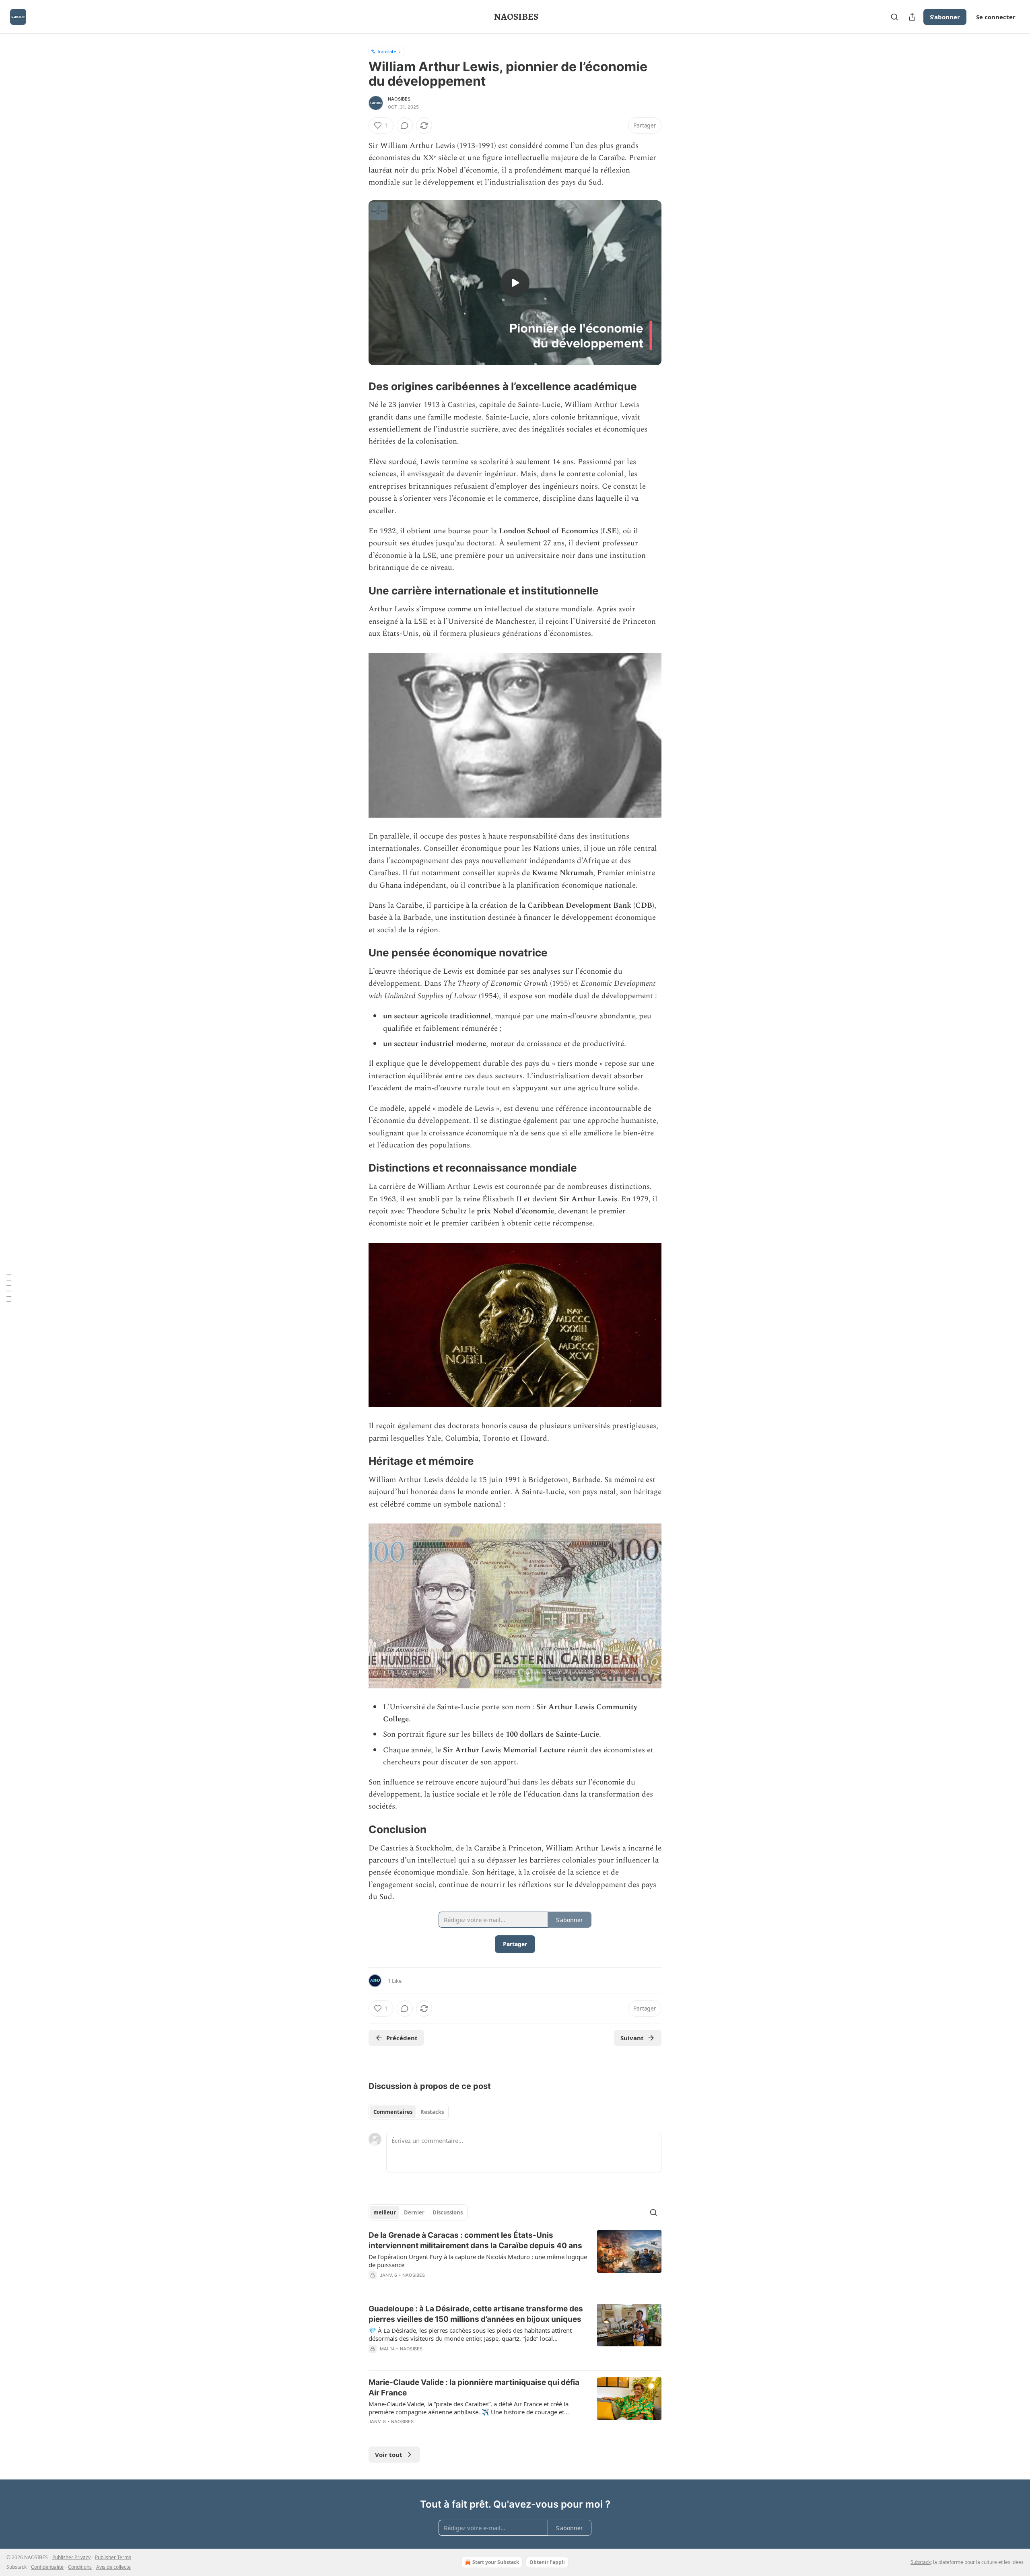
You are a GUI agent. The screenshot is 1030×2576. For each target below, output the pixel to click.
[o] (515, 283)
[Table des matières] (9, 1288)
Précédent (402, 2038)
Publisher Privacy (71, 2557)
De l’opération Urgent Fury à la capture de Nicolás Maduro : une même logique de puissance (478, 2261)
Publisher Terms (113, 2557)
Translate (386, 51)
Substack (921, 2562)
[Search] (894, 17)
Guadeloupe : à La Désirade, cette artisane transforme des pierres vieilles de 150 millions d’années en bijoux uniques (476, 2314)
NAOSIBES (399, 99)
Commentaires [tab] (393, 2112)
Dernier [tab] (414, 2212)
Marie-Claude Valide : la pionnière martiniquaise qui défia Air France (474, 2388)
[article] (515, 2260)
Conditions (80, 2567)
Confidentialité (47, 2567)
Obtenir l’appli (547, 2562)
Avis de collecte (113, 2567)
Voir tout (389, 2455)
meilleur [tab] (385, 2212)
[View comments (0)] (405, 125)
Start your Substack (496, 2562)
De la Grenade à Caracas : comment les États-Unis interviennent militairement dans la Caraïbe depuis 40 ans (475, 2240)
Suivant (632, 2038)
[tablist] (409, 2112)
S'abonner (945, 17)
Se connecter (996, 17)
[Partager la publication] (912, 17)
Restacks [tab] (432, 2112)
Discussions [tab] (448, 2212)
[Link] (357, 387)
